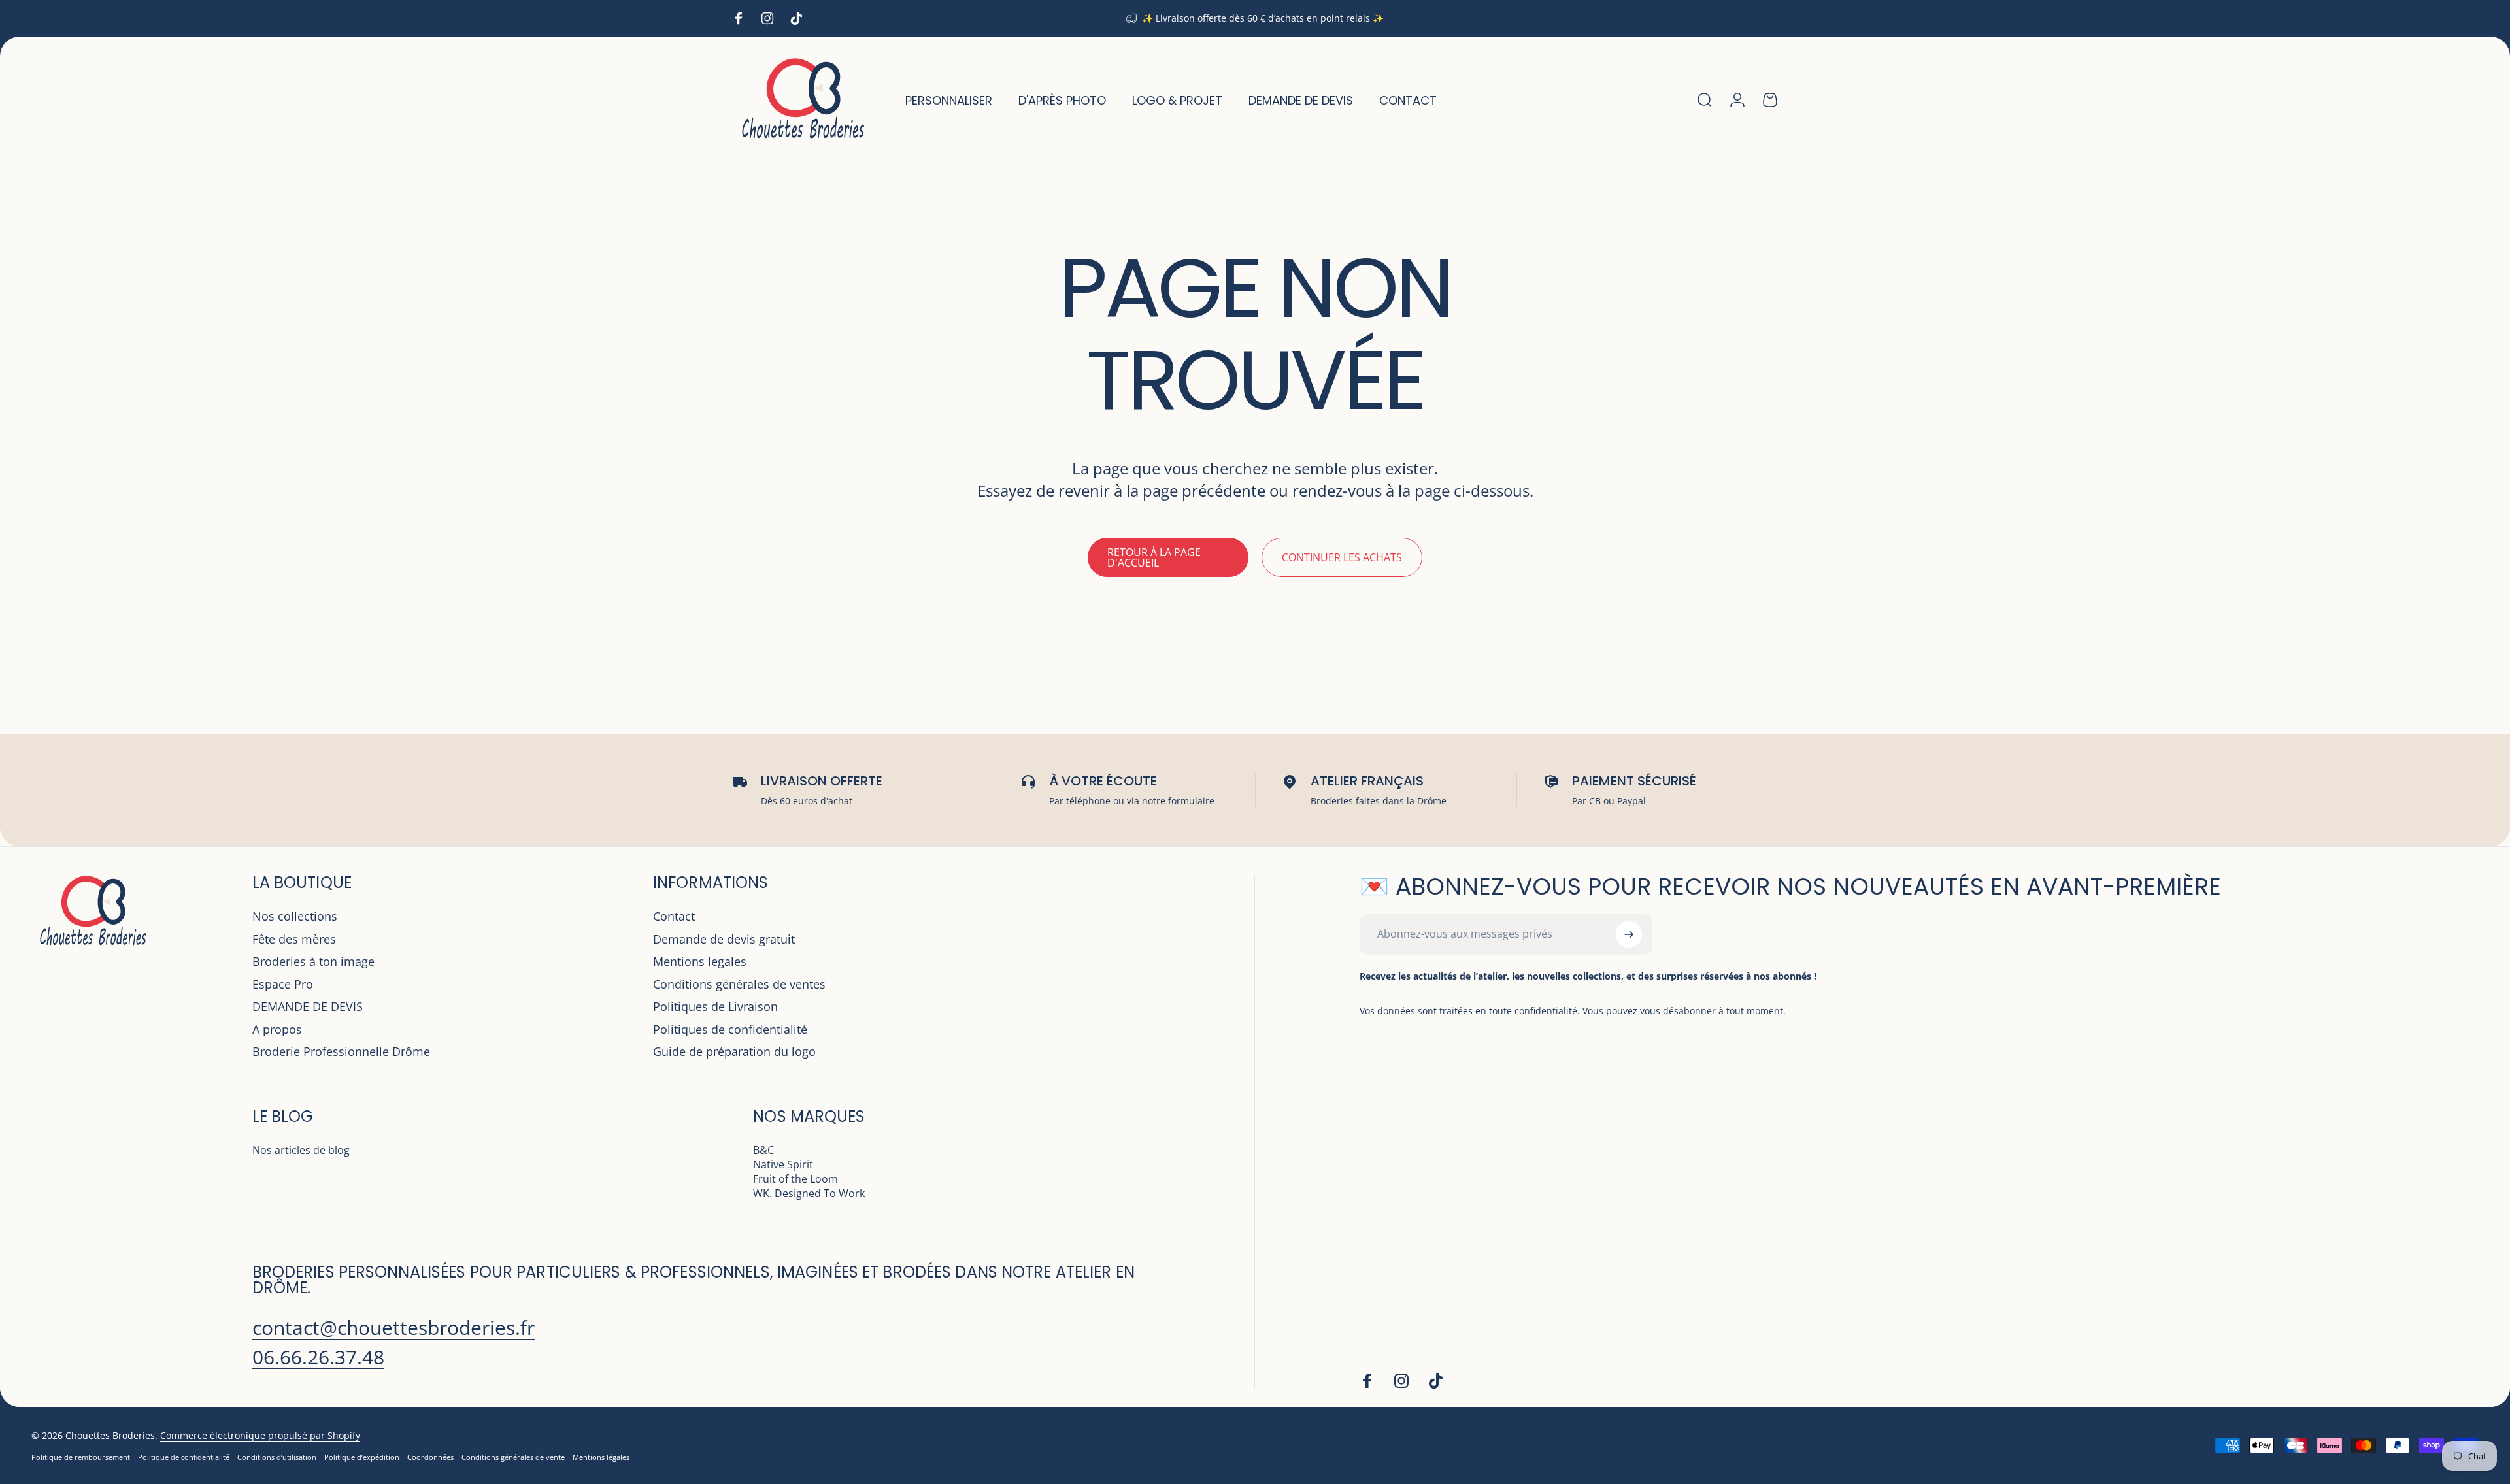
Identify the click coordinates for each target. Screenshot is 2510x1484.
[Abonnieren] (1629, 934)
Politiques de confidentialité (730, 1030)
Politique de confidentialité (184, 1457)
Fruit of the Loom (795, 1179)
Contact (674, 916)
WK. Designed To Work (809, 1193)
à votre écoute (1103, 781)
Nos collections (295, 916)
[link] (393, 1328)
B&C (763, 1150)
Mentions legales (700, 962)
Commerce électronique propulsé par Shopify (260, 1435)
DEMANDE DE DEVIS (308, 1007)
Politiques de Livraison (715, 1007)
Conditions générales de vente (513, 1457)
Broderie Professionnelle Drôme (341, 1052)
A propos (277, 1030)
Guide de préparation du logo (734, 1052)
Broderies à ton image (313, 962)
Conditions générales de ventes (739, 984)
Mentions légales (601, 1457)
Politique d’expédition (362, 1457)
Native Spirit (783, 1164)
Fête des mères (294, 939)
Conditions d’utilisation (277, 1457)
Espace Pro (283, 984)
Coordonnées (430, 1457)
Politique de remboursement (81, 1457)
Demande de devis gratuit (724, 939)
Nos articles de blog (301, 1150)
